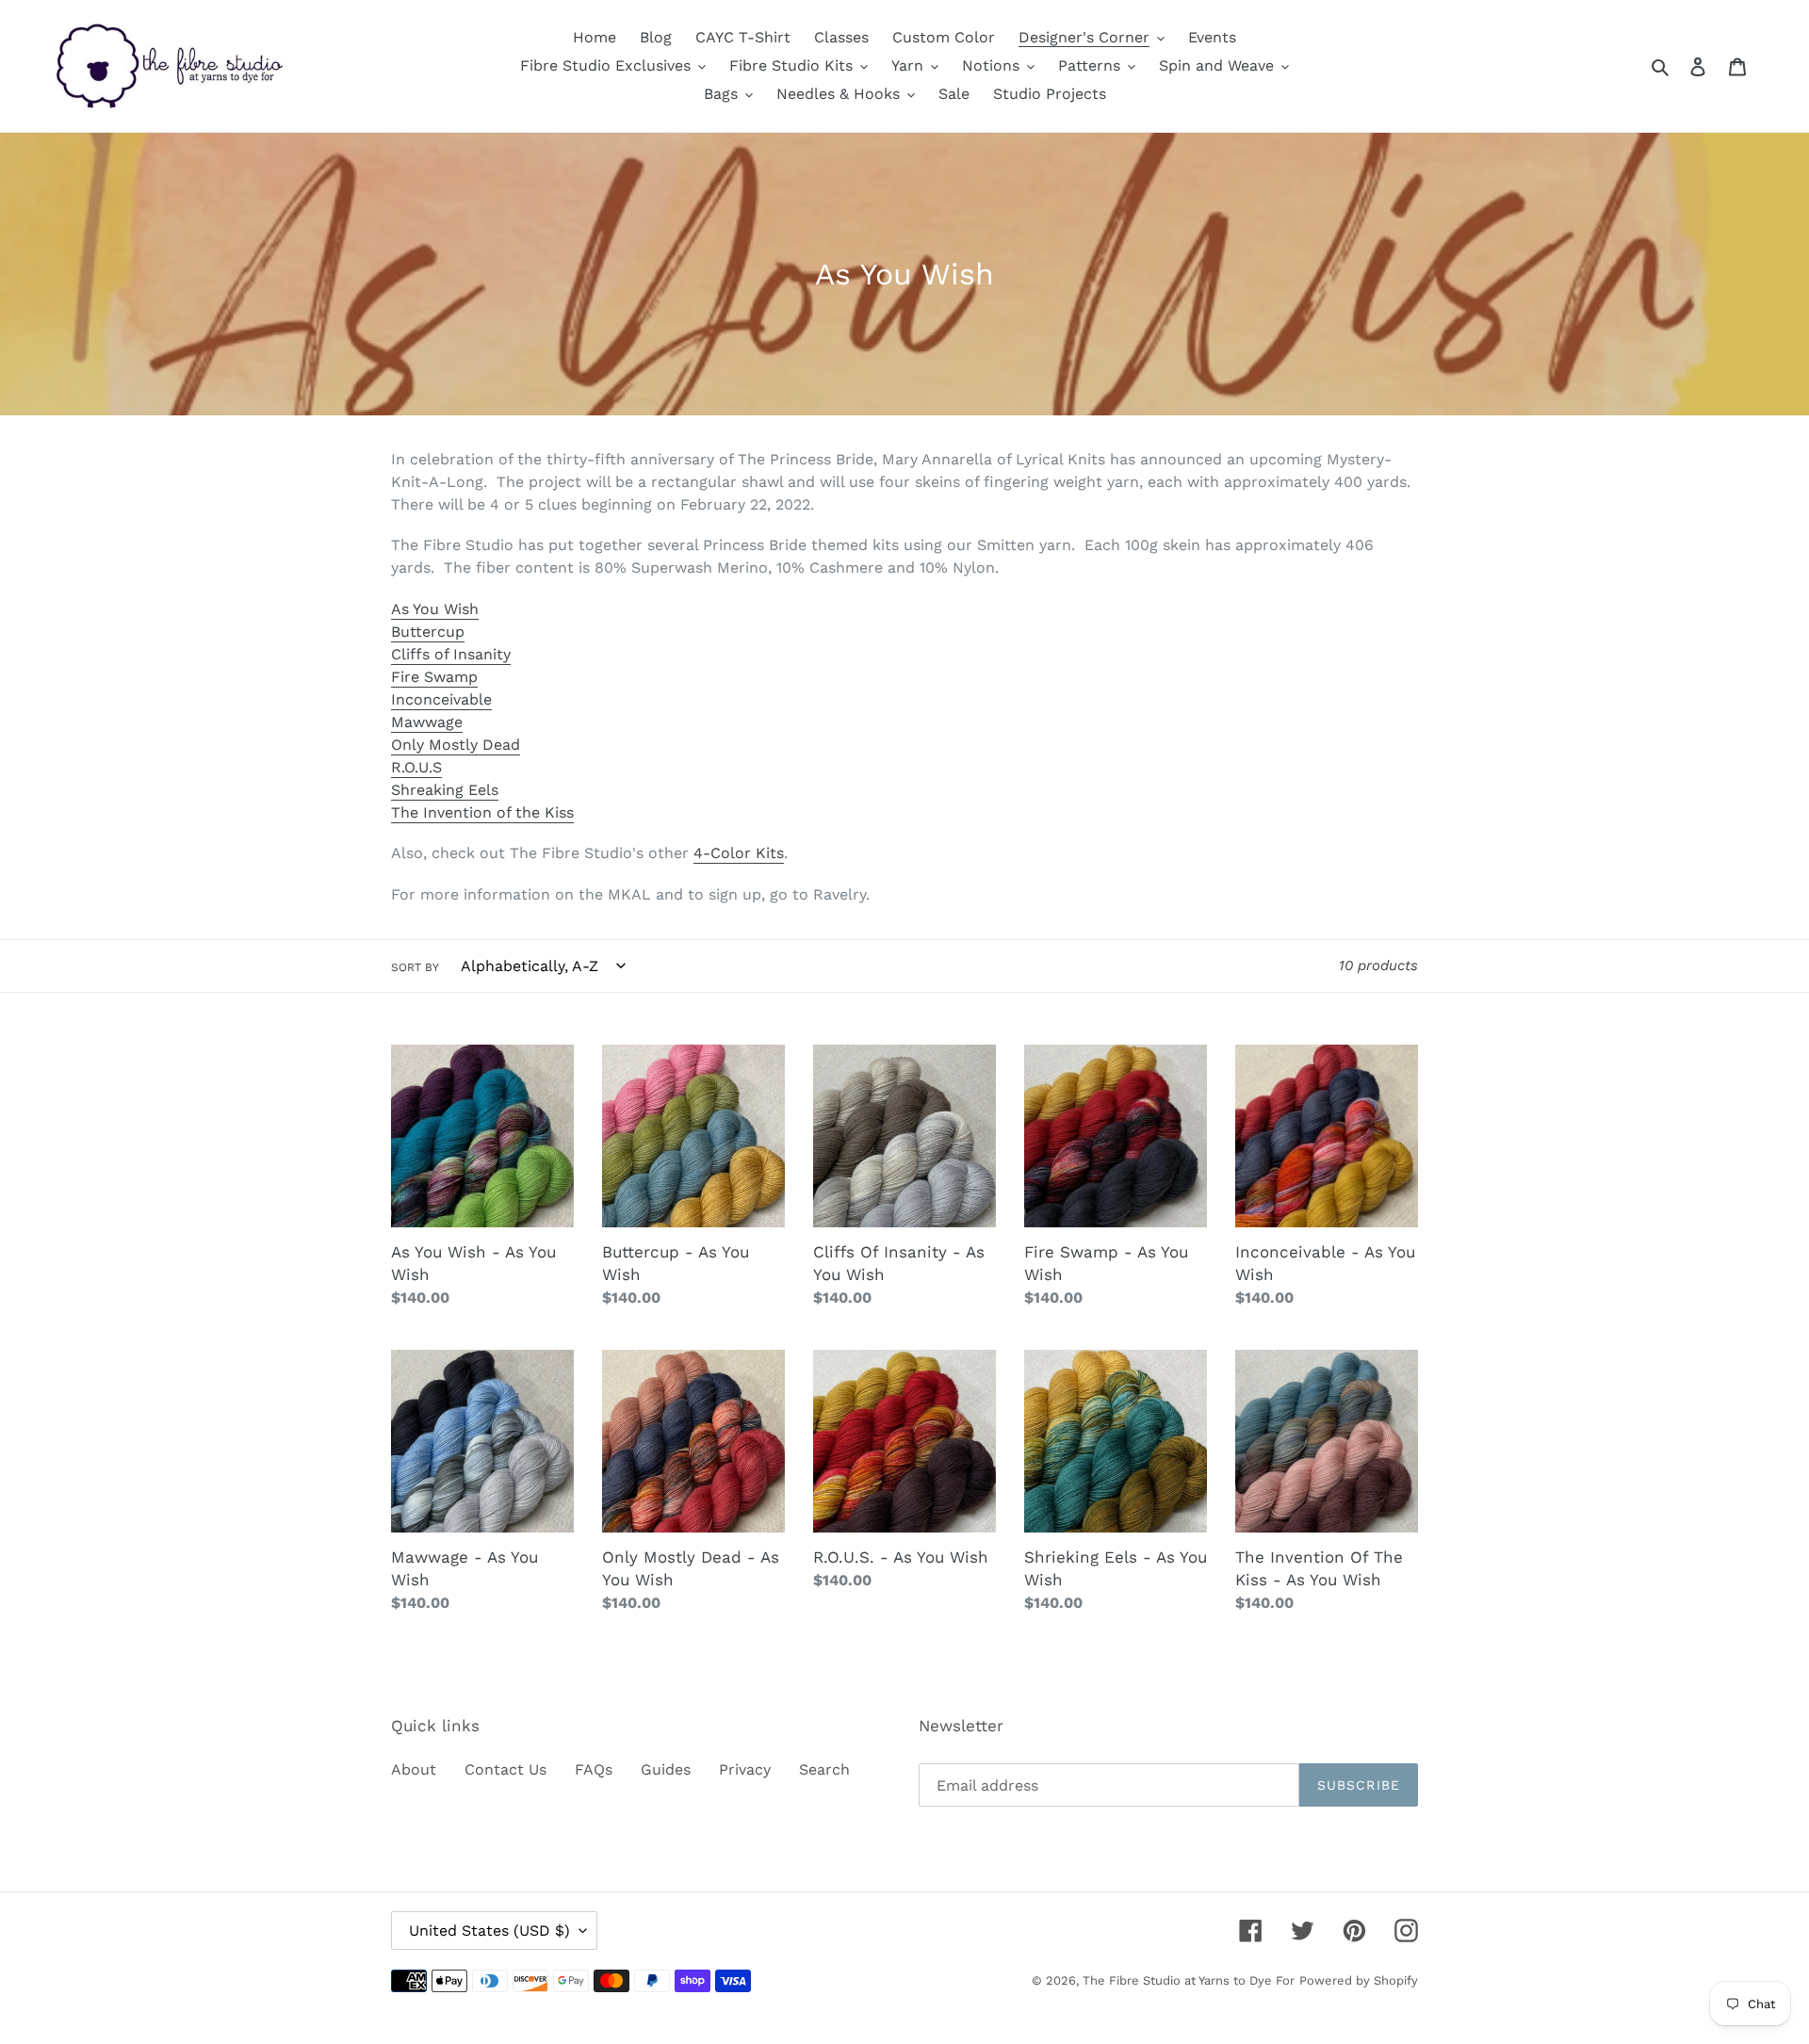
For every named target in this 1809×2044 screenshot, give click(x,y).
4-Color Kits (739, 853)
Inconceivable (441, 699)
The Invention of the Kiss (482, 812)
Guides (666, 1769)
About (414, 1769)
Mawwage (427, 722)
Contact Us (505, 1769)
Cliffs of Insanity (451, 654)
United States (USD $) (489, 1930)
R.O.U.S (416, 767)
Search (824, 1769)
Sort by (415, 967)
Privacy (745, 1769)
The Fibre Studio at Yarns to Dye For (1189, 1980)
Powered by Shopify (1359, 1980)
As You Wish (435, 609)
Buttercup (428, 632)
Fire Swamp (434, 677)
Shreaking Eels (445, 790)
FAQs (594, 1769)
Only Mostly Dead (456, 745)
